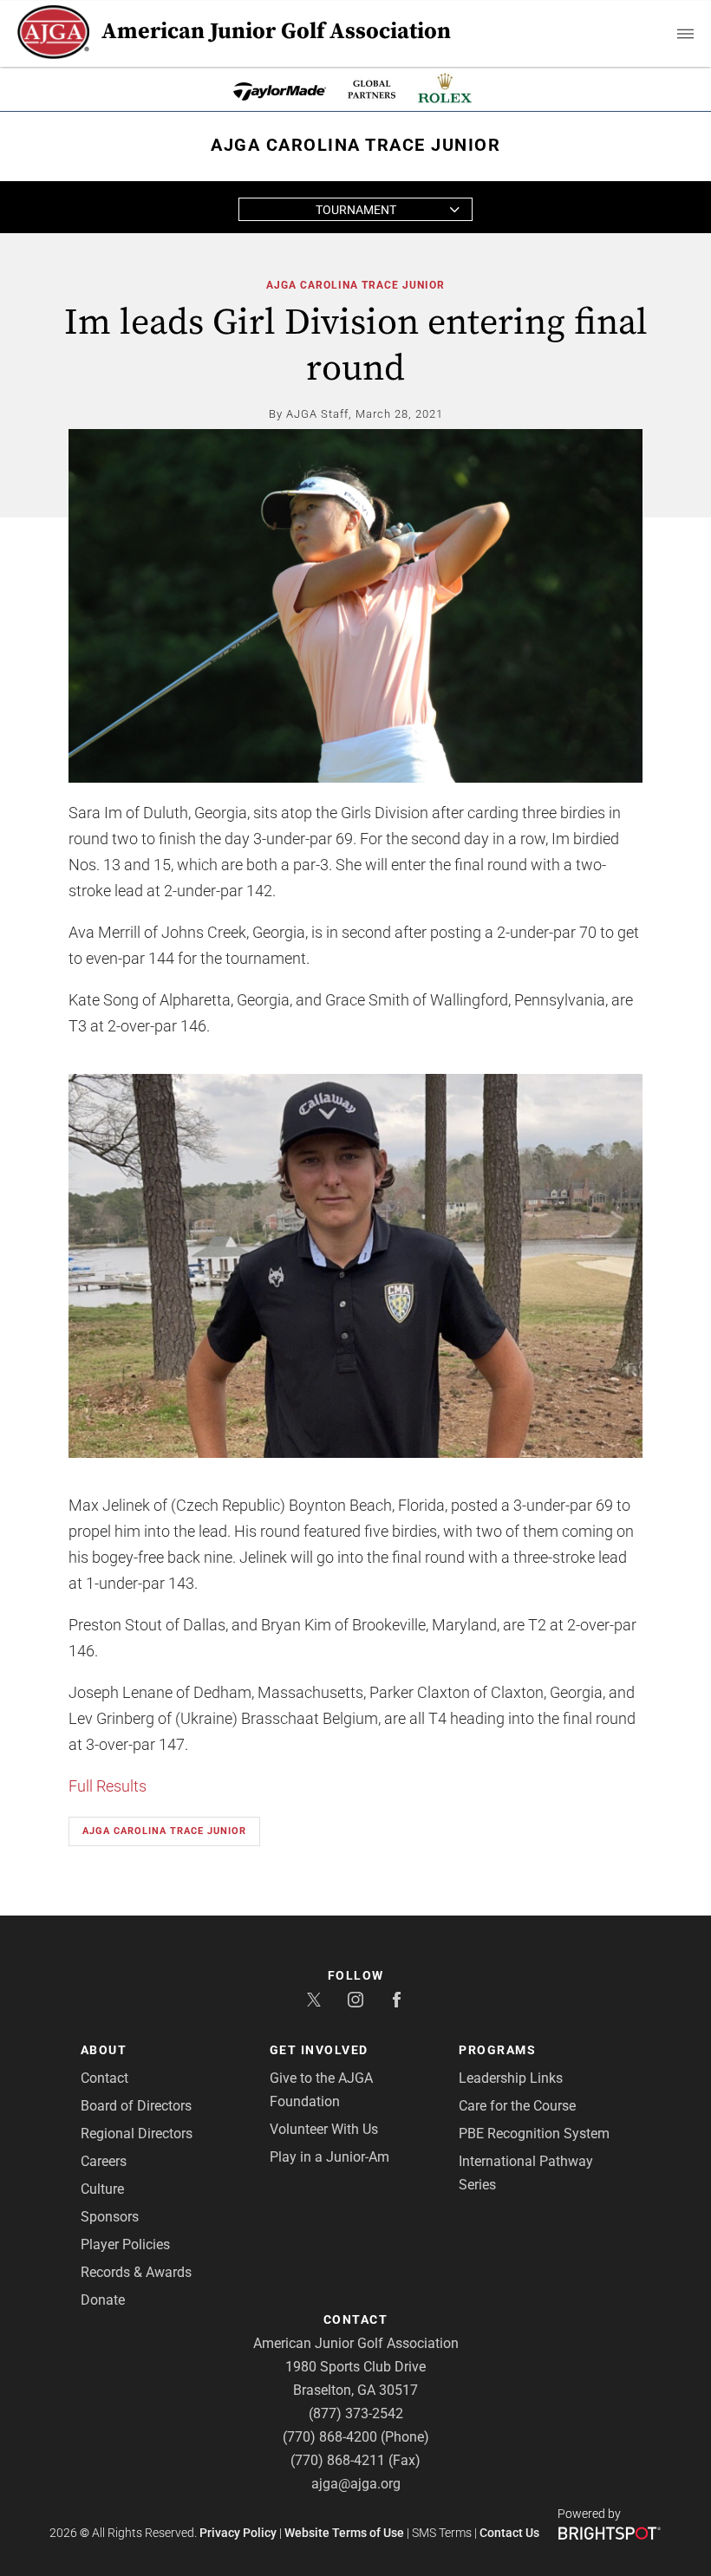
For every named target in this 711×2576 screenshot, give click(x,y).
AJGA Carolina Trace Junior (355, 285)
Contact (104, 2078)
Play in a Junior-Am (329, 2157)
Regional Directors (137, 2134)
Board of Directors (136, 2106)
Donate (103, 2300)
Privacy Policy (238, 2533)
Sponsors (110, 2217)
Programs (497, 2050)
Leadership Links (511, 2078)
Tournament (356, 210)
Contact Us (509, 2533)
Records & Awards (136, 2272)
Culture (102, 2189)
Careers (104, 2161)
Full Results (108, 1786)
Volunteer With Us (324, 2129)
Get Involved (319, 2050)
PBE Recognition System (534, 2134)
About (104, 2050)
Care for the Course (517, 2106)
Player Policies (125, 2244)
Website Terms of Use (344, 2533)
